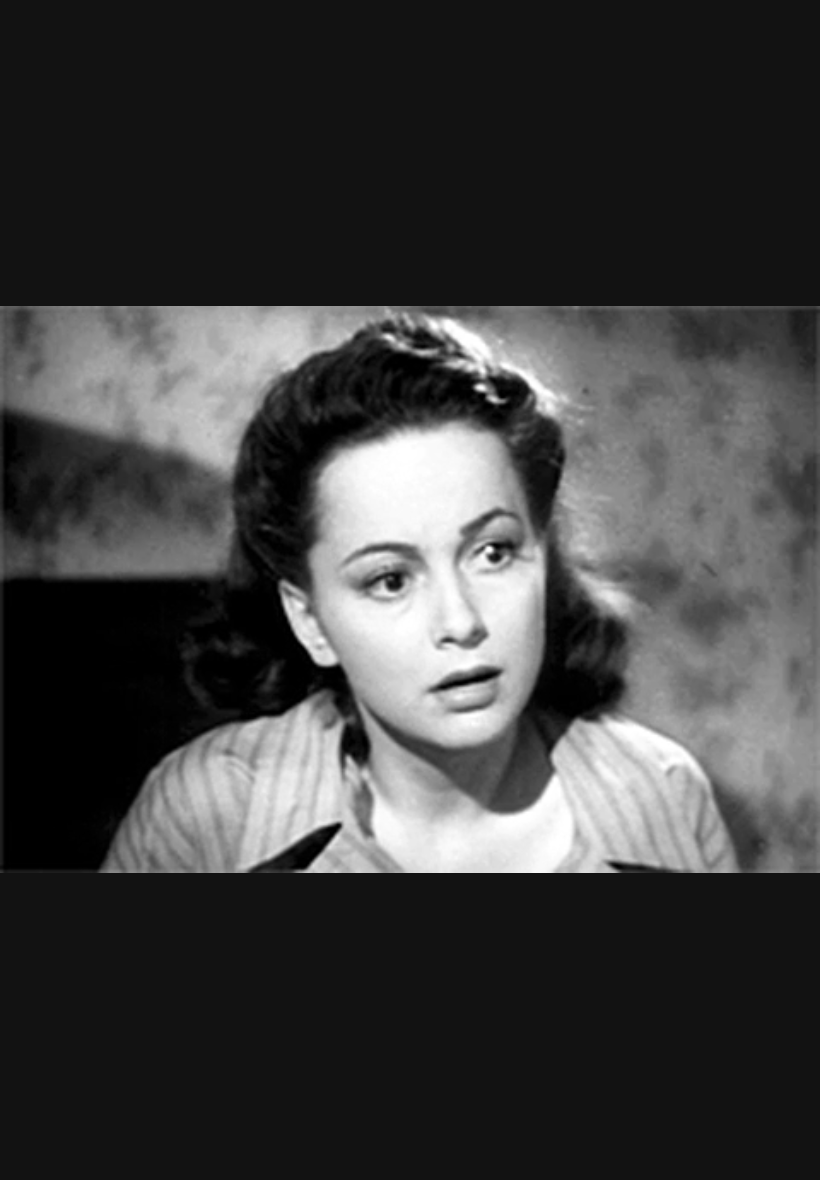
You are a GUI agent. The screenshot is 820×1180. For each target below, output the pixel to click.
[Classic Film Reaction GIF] (410, 590)
